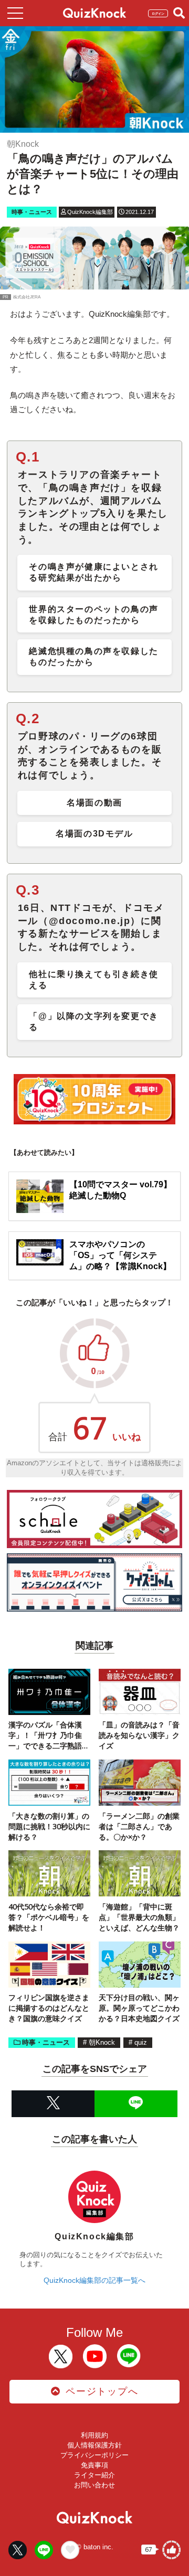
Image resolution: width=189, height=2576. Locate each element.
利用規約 (94, 2435)
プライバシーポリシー (94, 2455)
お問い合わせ (94, 2485)
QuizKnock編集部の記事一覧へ (94, 2280)
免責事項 (94, 2465)
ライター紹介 (94, 2475)
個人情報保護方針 (94, 2445)
